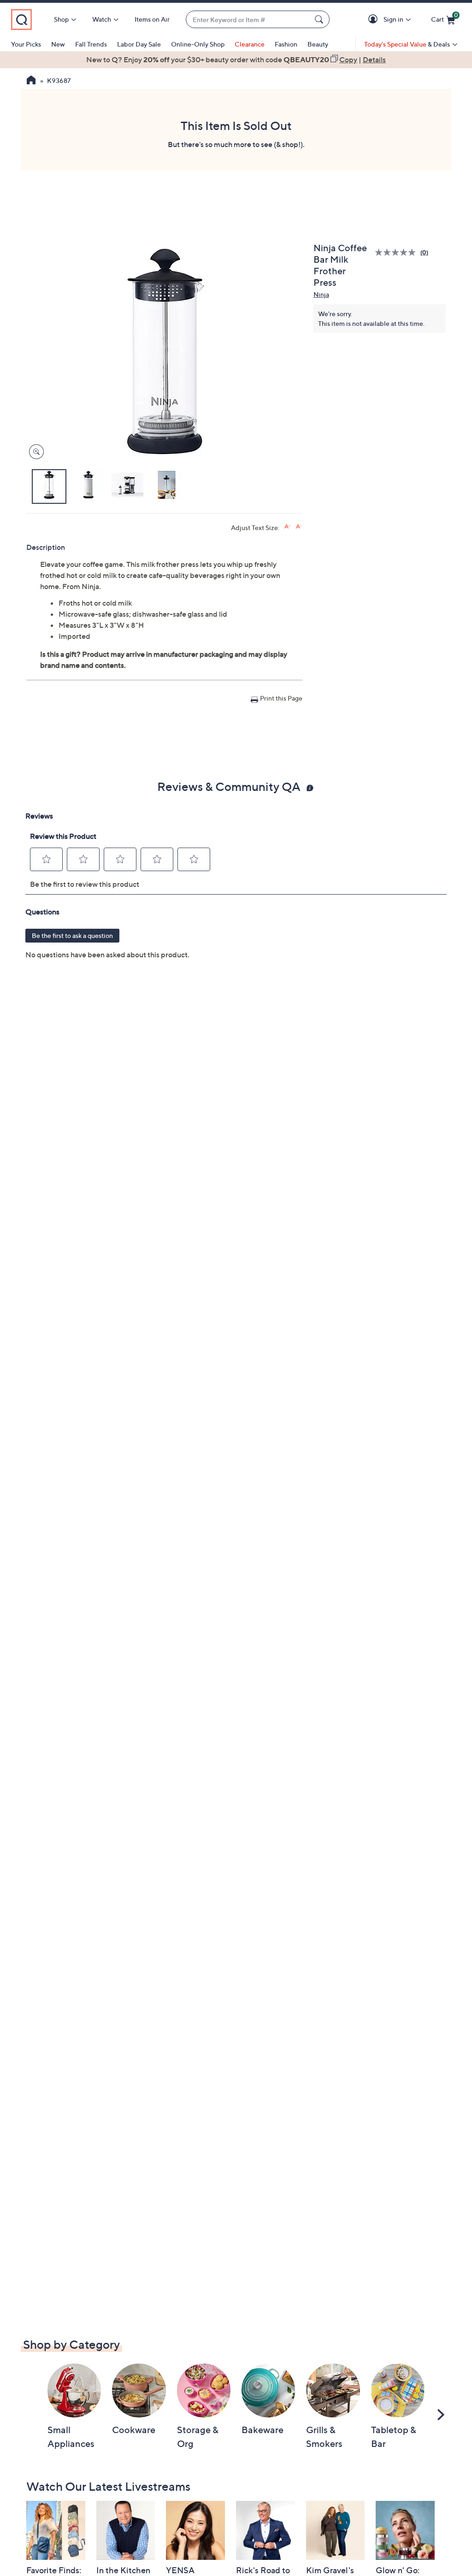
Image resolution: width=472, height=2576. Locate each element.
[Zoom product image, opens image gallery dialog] (34, 452)
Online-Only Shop (198, 44)
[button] (375, 20)
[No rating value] (398, 252)
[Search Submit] (320, 19)
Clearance (250, 44)
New (58, 44)
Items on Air (152, 19)
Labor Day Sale (139, 44)
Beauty (318, 44)
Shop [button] (61, 19)
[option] (236, 59)
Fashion (286, 44)
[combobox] (248, 20)
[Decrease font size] (299, 527)
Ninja (321, 294)
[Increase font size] (287, 527)
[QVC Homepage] (31, 81)
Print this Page (281, 698)
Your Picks (26, 44)
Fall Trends (91, 44)
